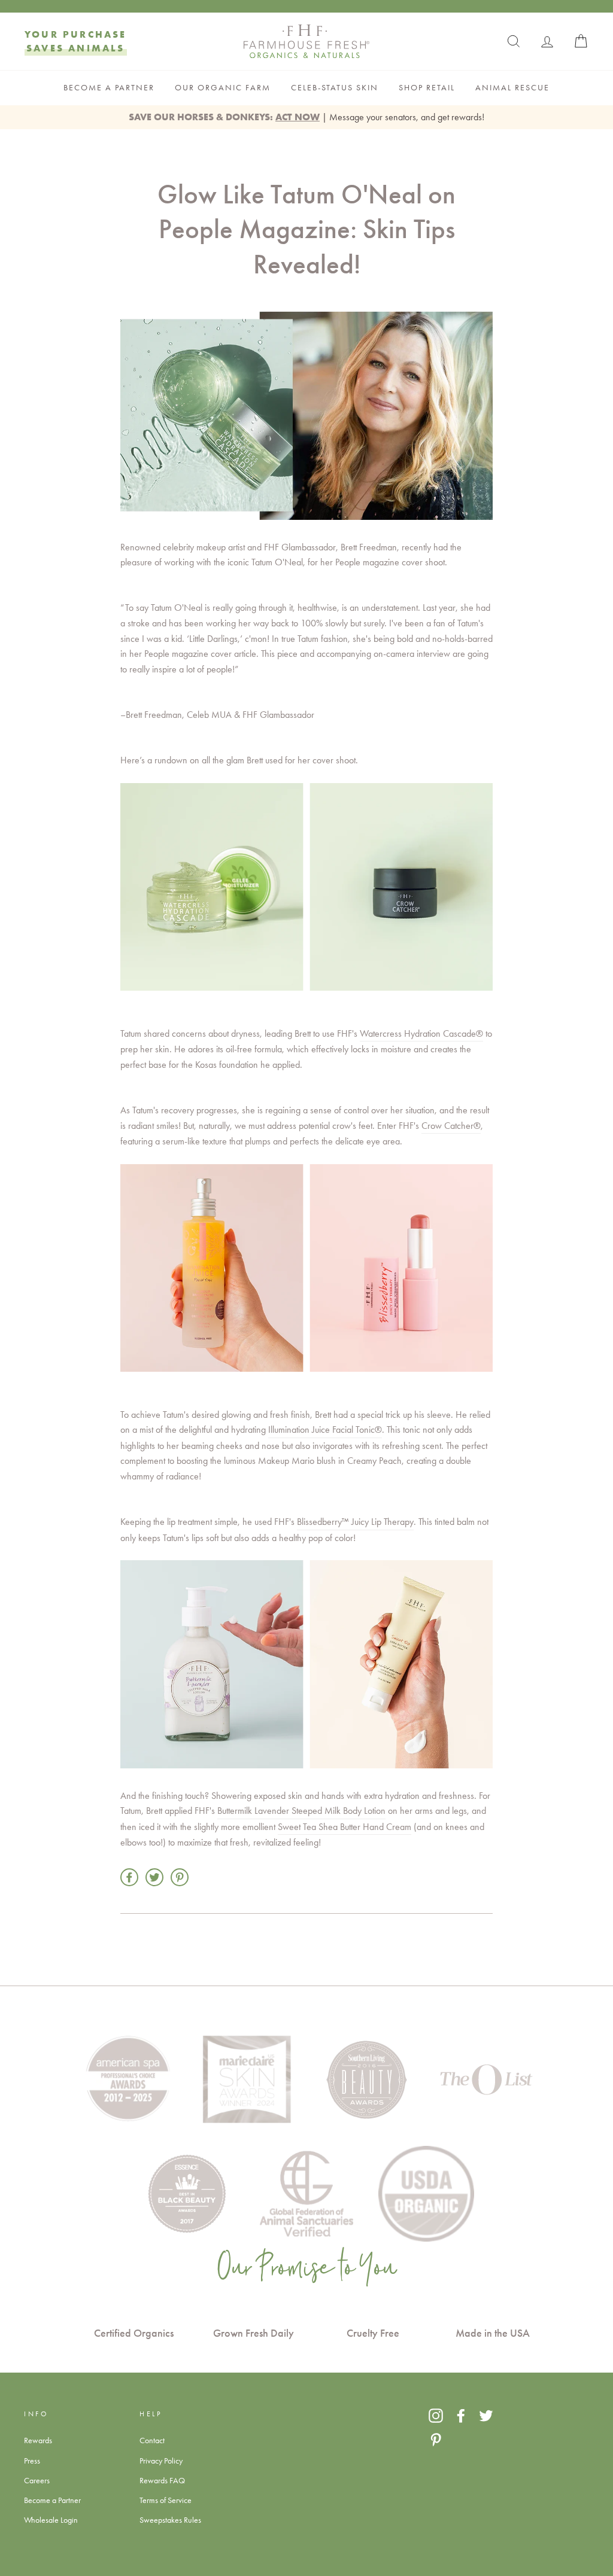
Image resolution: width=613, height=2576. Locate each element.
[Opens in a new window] (436, 2416)
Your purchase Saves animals (76, 41)
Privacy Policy (161, 2461)
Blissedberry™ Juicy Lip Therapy (355, 1522)
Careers (37, 2480)
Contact (152, 2440)
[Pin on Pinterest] (180, 1877)
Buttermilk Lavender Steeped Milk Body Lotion (301, 1811)
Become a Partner (52, 2500)
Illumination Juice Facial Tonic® (325, 1429)
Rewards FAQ (162, 2480)
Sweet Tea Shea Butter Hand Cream (345, 1827)
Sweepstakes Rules (170, 2520)
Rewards (38, 2440)
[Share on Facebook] (129, 1877)
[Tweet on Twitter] (154, 1877)
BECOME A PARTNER (109, 88)
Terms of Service (166, 2500)
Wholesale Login (51, 2520)
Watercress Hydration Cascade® (421, 1033)
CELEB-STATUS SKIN (335, 88)
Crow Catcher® (451, 1126)
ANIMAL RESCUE (512, 88)
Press (32, 2461)
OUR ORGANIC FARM (223, 88)
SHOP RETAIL (427, 88)
